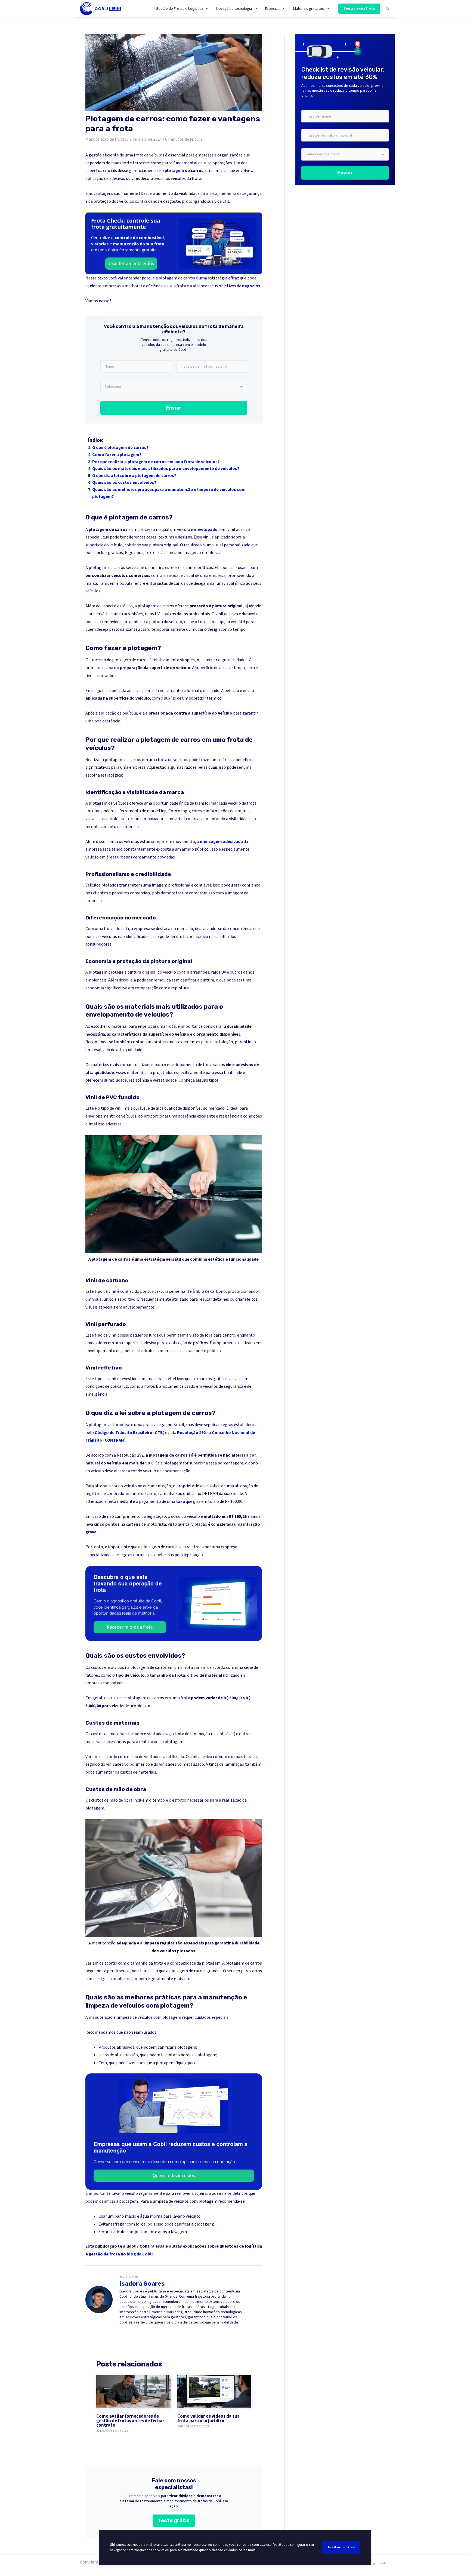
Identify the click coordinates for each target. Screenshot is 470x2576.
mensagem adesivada (221, 842)
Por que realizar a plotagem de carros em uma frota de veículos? (156, 462)
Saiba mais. (248, 2550)
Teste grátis (174, 2520)
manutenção (104, 1943)
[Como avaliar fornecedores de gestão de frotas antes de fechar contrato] (133, 2391)
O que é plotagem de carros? (120, 448)
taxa (180, 1501)
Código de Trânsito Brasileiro (123, 1433)
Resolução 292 (191, 1433)
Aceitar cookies (341, 2547)
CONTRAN (114, 1440)
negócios (251, 286)
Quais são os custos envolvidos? (124, 482)
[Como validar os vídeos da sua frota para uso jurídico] (214, 2391)
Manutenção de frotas (106, 139)
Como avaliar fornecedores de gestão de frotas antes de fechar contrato (130, 2421)
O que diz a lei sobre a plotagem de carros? (134, 476)
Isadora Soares (142, 2284)
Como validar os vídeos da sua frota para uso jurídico (208, 2419)
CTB (159, 1433)
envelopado (206, 530)
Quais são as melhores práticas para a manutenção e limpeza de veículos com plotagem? (169, 493)
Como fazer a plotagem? (117, 455)
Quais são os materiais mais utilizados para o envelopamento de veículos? (166, 469)
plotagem (174, 171)
